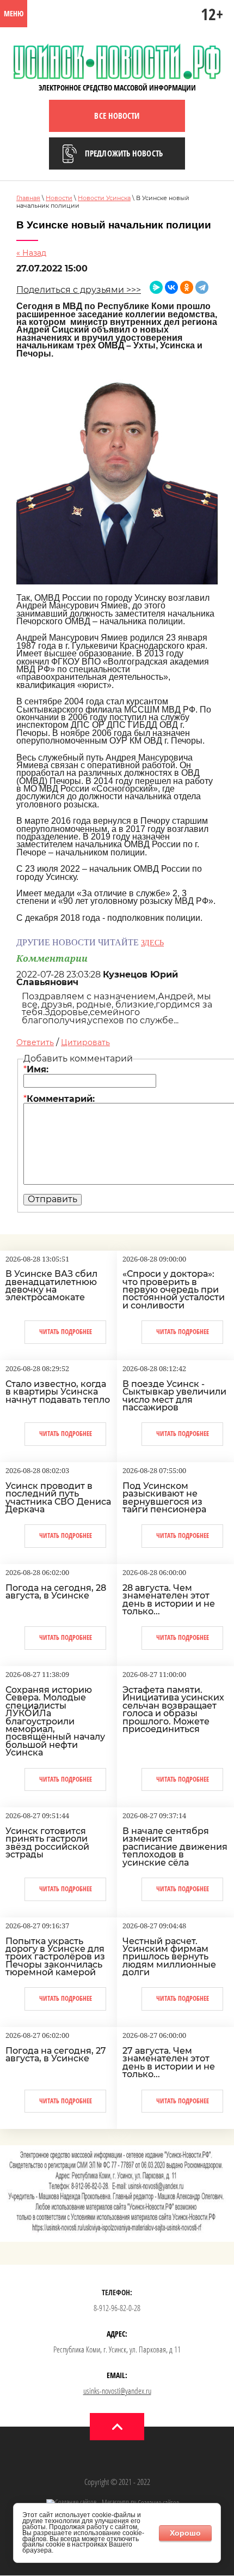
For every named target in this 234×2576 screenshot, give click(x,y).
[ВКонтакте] (171, 287)
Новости (59, 198)
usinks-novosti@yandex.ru (117, 2391)
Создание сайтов (158, 2503)
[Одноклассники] (187, 287)
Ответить (35, 1042)
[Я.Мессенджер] (156, 287)
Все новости (117, 116)
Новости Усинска (104, 198)
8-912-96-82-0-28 (117, 2308)
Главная (28, 198)
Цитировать (85, 1042)
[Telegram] (202, 287)
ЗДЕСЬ (152, 943)
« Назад (31, 253)
